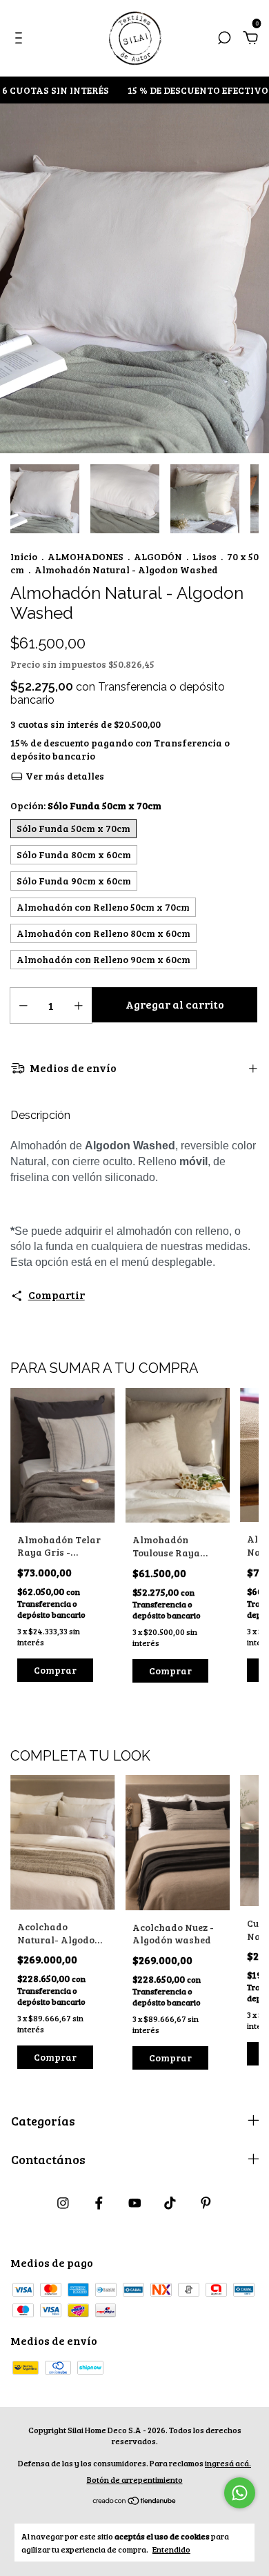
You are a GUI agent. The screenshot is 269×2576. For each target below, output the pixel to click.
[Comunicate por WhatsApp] (240, 2493)
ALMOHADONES (86, 556)
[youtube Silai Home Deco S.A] (135, 2203)
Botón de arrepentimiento (135, 2479)
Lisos (205, 556)
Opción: (86, 805)
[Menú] (21, 38)
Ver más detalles (64, 776)
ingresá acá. (228, 2463)
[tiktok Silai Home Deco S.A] (170, 2203)
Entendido (171, 2549)
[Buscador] (224, 38)
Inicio (24, 556)
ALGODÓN (158, 556)
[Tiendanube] (135, 2501)
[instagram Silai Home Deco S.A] (63, 2203)
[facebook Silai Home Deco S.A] (99, 2203)
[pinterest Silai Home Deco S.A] (206, 2203)
